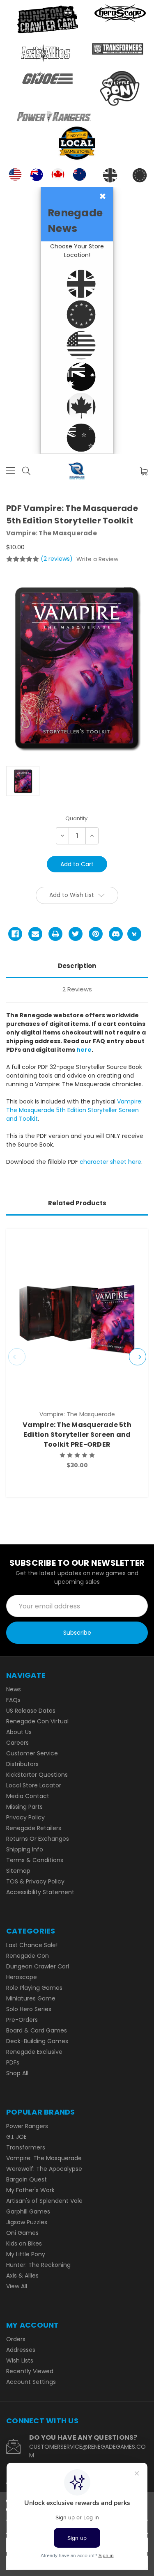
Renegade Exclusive (34, 2052)
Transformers (26, 2147)
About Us (19, 1732)
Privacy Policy (25, 1817)
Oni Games (22, 2233)
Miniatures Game (31, 1998)
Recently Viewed (30, 2371)
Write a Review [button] (97, 559)
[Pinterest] (96, 934)
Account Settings (31, 2382)
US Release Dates (31, 1711)
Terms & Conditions (35, 1860)
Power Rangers (27, 2126)
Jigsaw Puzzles (27, 2222)
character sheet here (110, 1162)
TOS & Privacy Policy (35, 1881)
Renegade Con (28, 1956)
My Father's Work (30, 2190)
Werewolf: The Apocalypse (44, 2169)
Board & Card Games (37, 2030)
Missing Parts (24, 1807)
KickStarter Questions (37, 1775)
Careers (17, 1743)
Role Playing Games (34, 1988)
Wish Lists (20, 2360)
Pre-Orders (22, 2020)
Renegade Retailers (34, 1828)
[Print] (55, 934)
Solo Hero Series (29, 2009)
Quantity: (77, 818)
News (14, 1689)
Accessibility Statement (40, 1892)
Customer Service (32, 1753)
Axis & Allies (22, 2276)
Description (77, 966)
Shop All (17, 2073)
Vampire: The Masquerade (44, 2158)
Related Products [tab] (77, 1203)
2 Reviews (77, 989)
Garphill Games (28, 2211)
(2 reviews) (57, 559)
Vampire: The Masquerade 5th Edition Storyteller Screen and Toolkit (74, 1110)
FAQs (13, 1700)
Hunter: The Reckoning (38, 2265)
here (84, 1050)
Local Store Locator (34, 1785)
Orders (16, 2339)
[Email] (35, 934)
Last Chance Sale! (32, 1945)
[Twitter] (76, 934)
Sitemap (18, 1871)
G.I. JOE (16, 2137)
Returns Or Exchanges (38, 1839)
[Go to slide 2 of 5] (138, 1357)
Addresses (21, 2350)
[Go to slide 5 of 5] (17, 1357)
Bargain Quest (26, 2179)
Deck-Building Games (37, 2041)
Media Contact (28, 1796)
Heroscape (22, 1977)
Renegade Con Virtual (37, 1721)
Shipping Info (25, 1849)
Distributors (22, 1764)
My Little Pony (26, 2254)
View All (17, 2286)
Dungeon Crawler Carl (38, 1966)
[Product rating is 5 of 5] (23, 559)
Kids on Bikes (24, 2243)
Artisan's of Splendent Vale (44, 2201)
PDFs (13, 2062)
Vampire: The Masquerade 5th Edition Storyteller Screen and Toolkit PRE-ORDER (77, 1435)
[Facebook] (15, 934)
